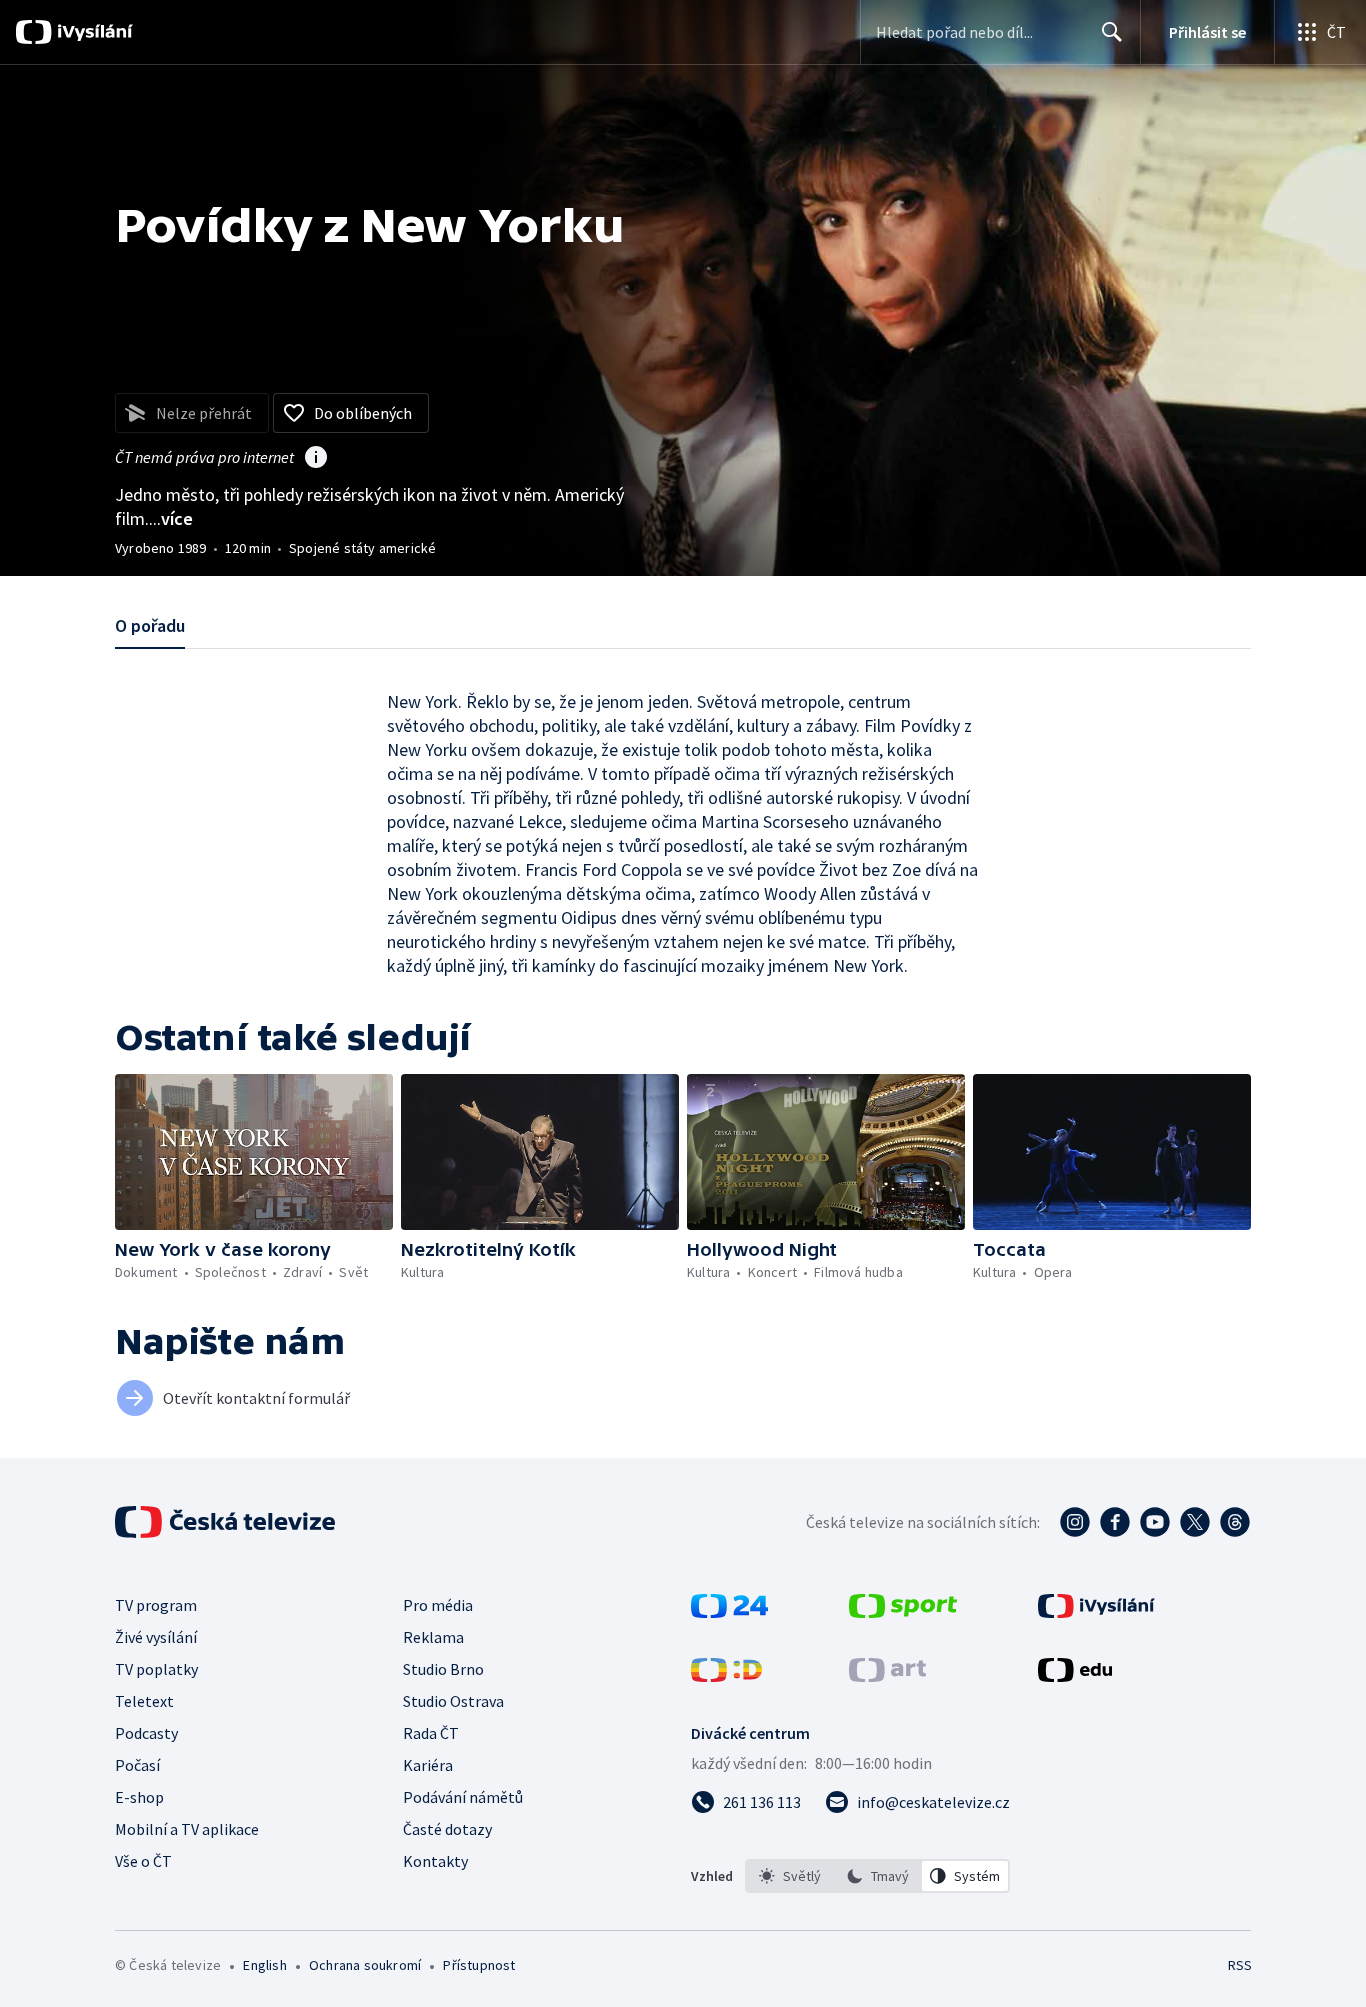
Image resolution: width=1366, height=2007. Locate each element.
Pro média (438, 1605)
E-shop (139, 1797)
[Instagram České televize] (1075, 1522)
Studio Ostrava (453, 1701)
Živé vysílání (156, 1637)
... (171, 518)
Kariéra (428, 1765)
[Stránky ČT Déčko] (726, 1676)
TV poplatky (156, 1669)
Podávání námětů (463, 1797)
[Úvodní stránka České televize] (227, 1522)
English (264, 1965)
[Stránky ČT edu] (1075, 1676)
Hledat (1112, 32)
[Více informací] (316, 459)
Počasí (137, 1765)
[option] (790, 1876)
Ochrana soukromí (365, 1965)
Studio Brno (443, 1669)
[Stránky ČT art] (887, 1676)
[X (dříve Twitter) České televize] (1195, 1522)
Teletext (144, 1701)
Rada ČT (431, 1733)
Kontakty (435, 1861)
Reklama (433, 1637)
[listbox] (877, 1876)
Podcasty (146, 1733)
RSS (1240, 1965)
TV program (156, 1605)
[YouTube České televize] (1155, 1522)
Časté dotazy (447, 1829)
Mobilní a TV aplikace (187, 1829)
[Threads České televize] (1235, 1522)
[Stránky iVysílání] (1096, 1612)
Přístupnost (479, 1965)
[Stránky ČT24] (729, 1612)
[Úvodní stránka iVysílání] (92, 32)
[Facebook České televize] (1115, 1522)
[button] (254, 1152)
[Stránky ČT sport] (903, 1612)
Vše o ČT (143, 1861)
